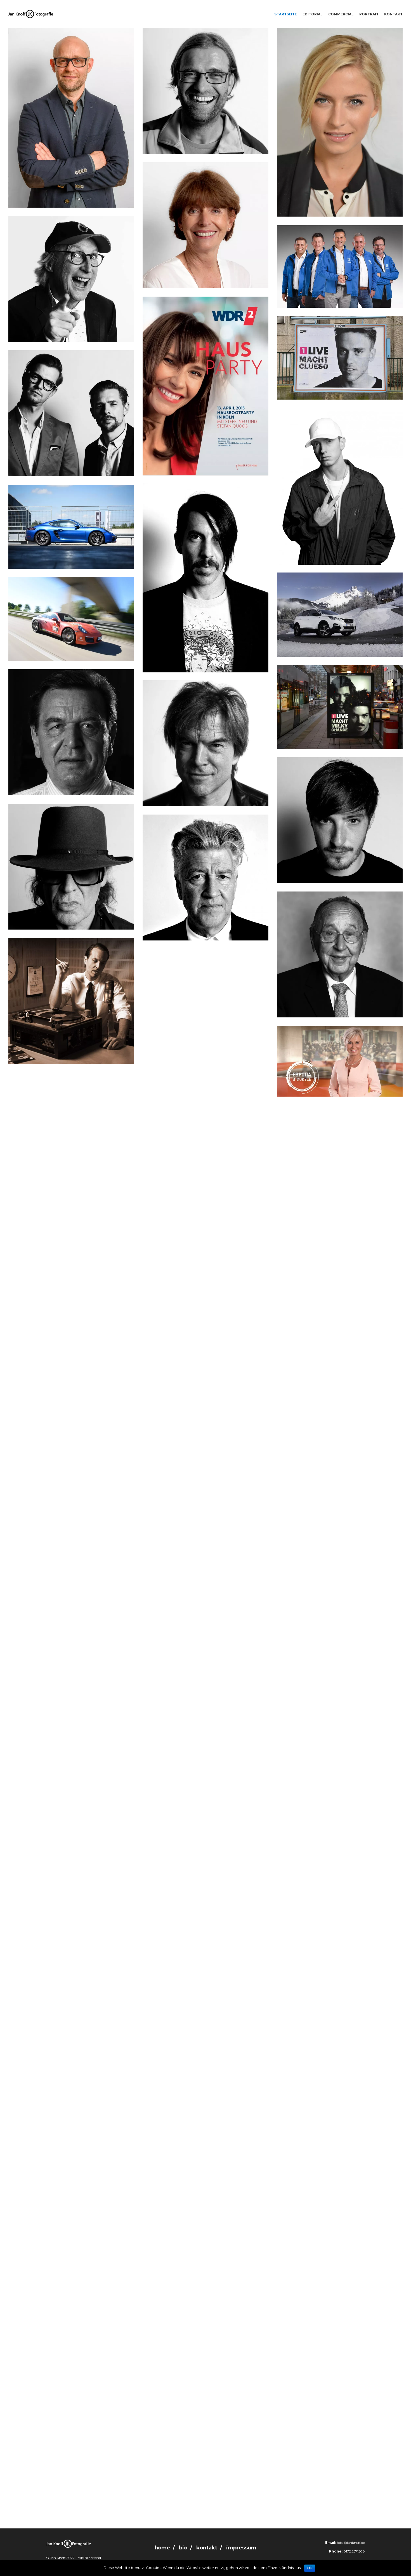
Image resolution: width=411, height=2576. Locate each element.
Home (162, 2548)
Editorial (313, 14)
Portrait (369, 14)
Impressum (241, 2548)
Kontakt (393, 14)
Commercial (341, 14)
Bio (183, 2548)
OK (310, 2568)
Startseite (286, 14)
